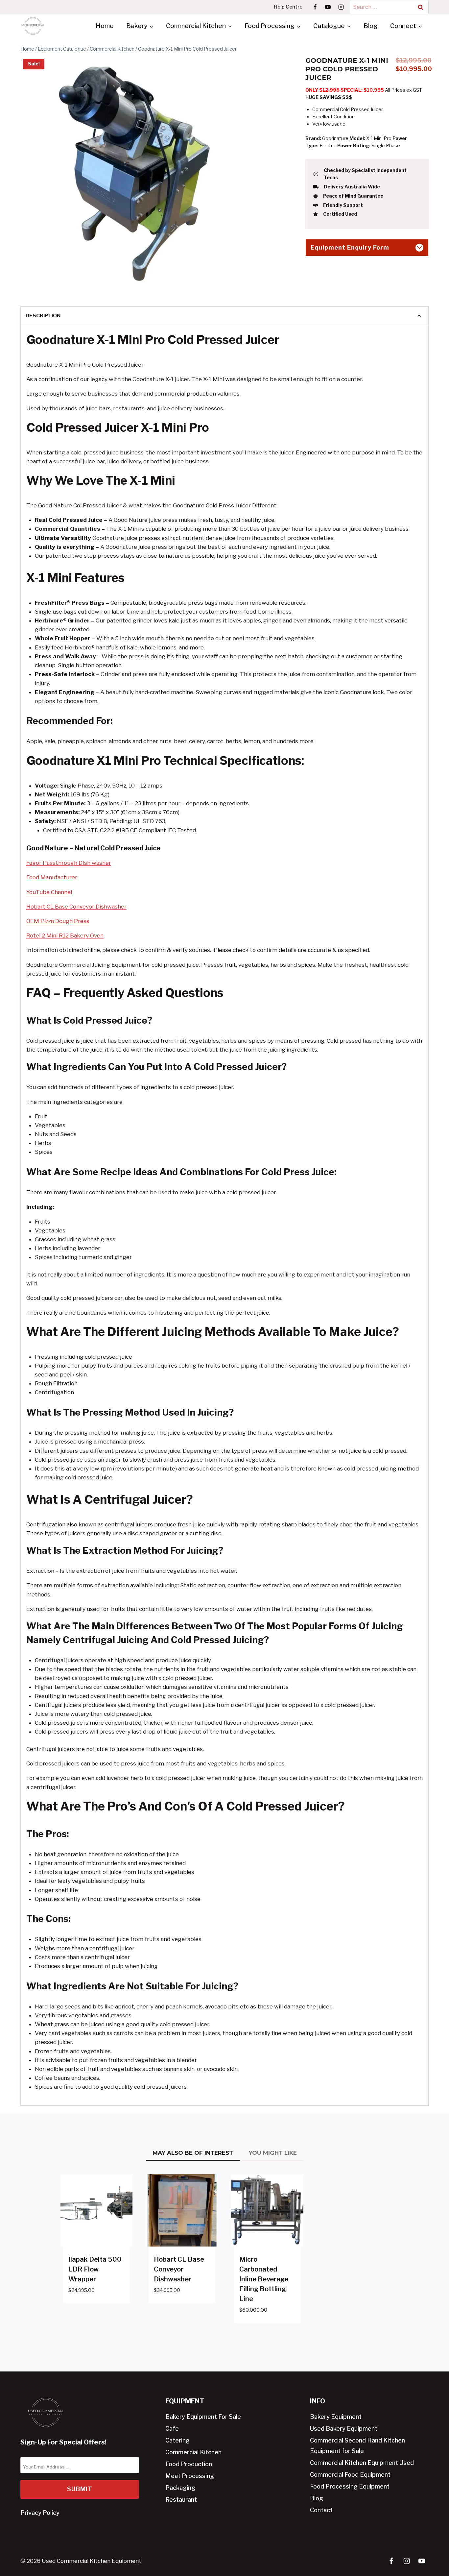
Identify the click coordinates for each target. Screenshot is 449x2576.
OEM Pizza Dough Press (58, 921)
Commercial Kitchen (193, 2452)
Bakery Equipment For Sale (203, 2417)
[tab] (119, 284)
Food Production (189, 2464)
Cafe (172, 2429)
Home (105, 26)
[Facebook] (315, 7)
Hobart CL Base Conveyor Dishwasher (76, 907)
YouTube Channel (49, 892)
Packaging (180, 2488)
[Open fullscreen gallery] (211, 284)
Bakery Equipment (336, 2417)
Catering (177, 2440)
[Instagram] (341, 7)
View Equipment (91, 2310)
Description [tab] (43, 316)
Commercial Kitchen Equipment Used (362, 2463)
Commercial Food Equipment (350, 2475)
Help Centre (288, 7)
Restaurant (181, 2500)
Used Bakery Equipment (344, 2429)
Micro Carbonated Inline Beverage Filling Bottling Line (264, 2279)
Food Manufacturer (52, 877)
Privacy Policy (40, 2513)
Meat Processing (190, 2476)
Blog (371, 26)
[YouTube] (328, 7)
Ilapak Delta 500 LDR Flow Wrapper (95, 2269)
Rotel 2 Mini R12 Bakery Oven (65, 936)
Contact (321, 2510)
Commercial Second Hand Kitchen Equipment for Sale (357, 2446)
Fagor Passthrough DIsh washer (69, 863)
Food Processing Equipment (350, 2486)
